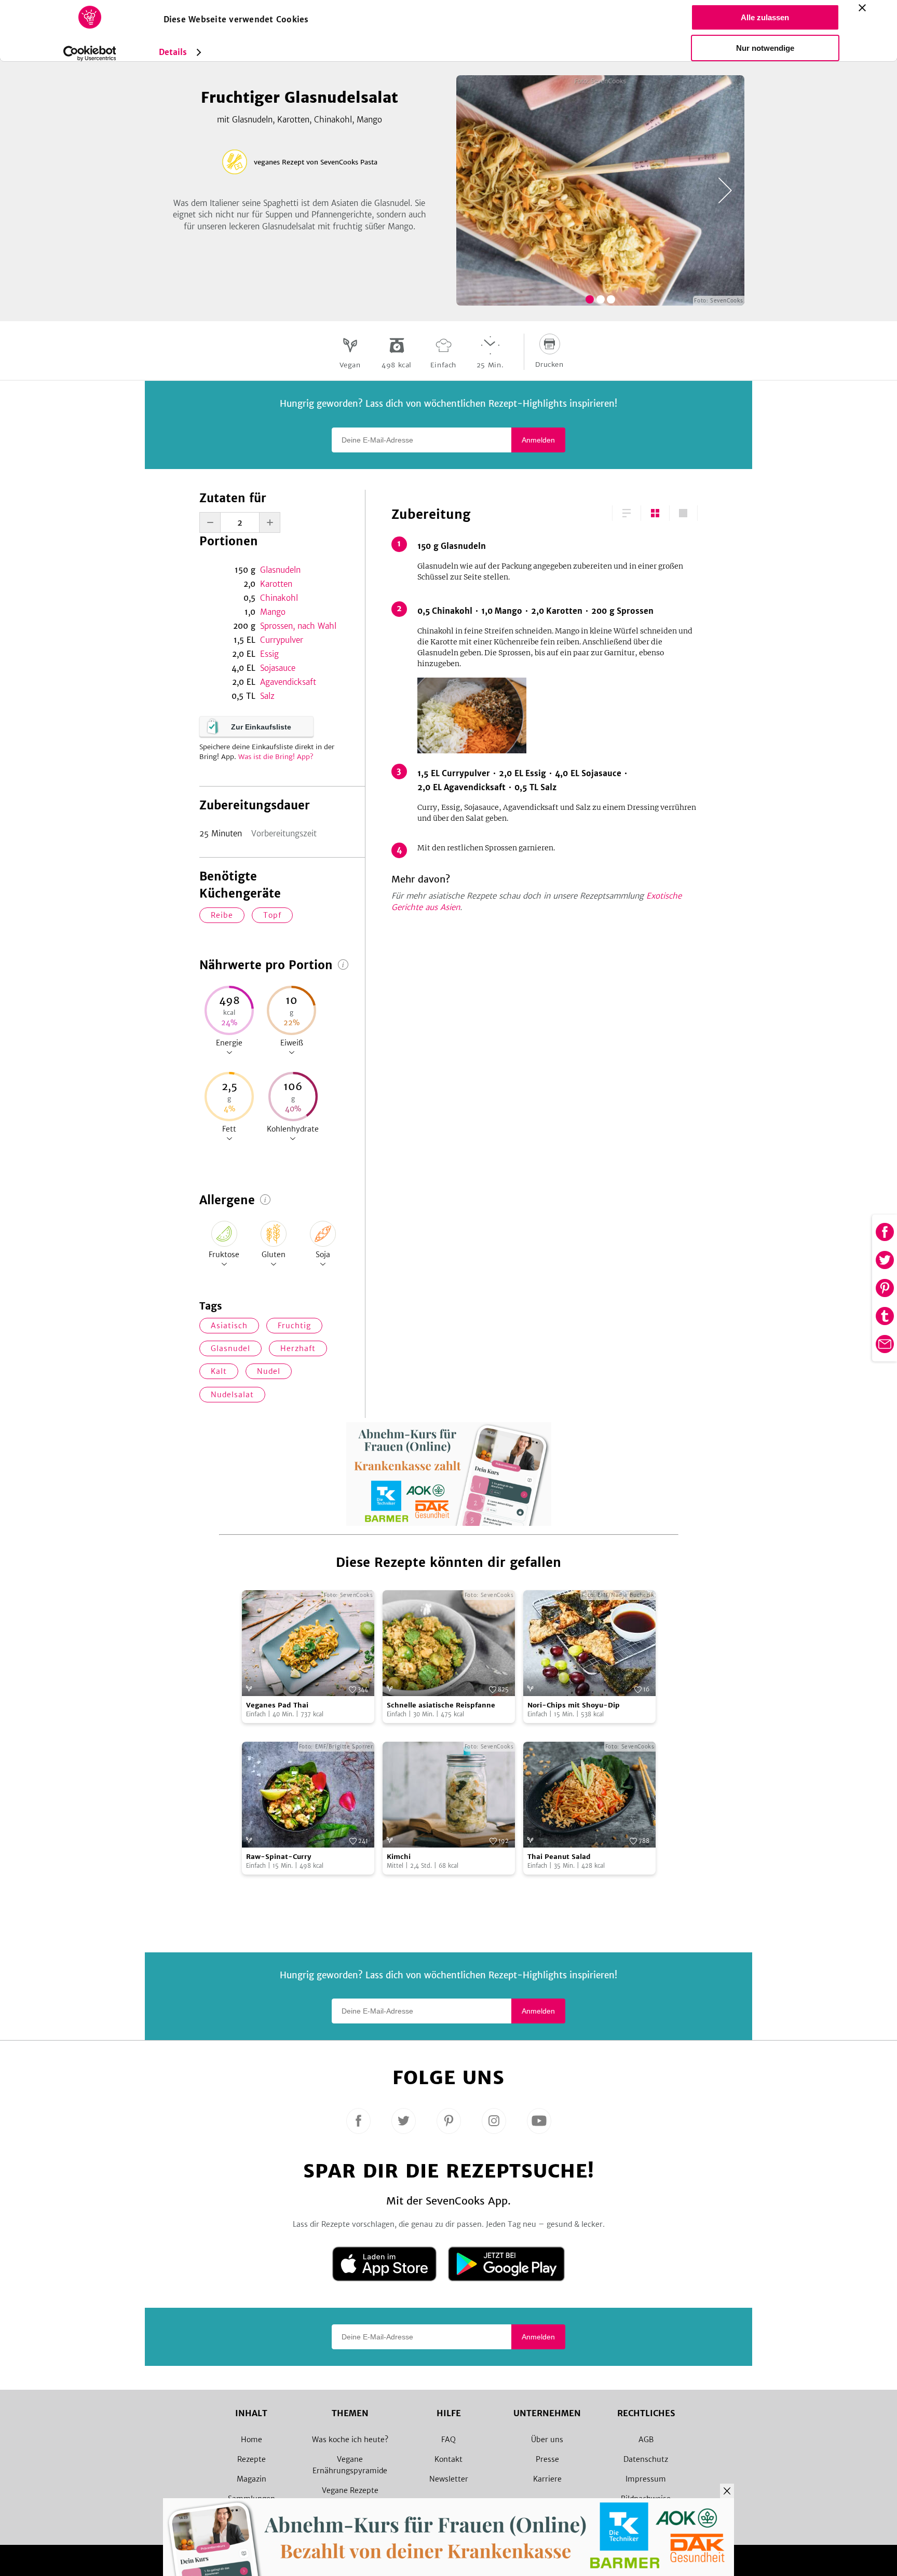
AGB (646, 2440)
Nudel (269, 1371)
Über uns (547, 2440)
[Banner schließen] (862, 8)
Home (252, 2440)
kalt (219, 1371)
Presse (547, 2459)
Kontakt (448, 2459)
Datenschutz (646, 2459)
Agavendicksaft (288, 682)
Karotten (276, 584)
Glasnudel (230, 1348)
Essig (269, 654)
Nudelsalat (232, 1395)
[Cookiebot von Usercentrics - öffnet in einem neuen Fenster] (90, 53)
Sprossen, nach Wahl (298, 626)
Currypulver (282, 640)
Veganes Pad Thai (277, 1705)
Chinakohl (279, 598)
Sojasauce (278, 668)
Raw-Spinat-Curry (279, 1857)
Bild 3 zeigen (611, 299)
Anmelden (538, 440)
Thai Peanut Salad (559, 1857)
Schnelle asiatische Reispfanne (441, 1705)
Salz (267, 696)
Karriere (547, 2479)
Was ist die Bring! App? (276, 757)
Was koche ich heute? (350, 2440)
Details (173, 52)
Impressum (646, 2479)
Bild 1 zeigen (590, 299)
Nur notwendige (765, 48)
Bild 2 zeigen (601, 299)
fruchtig (294, 1326)
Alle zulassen (765, 17)
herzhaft (298, 1348)
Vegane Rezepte (350, 2490)
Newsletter (449, 2479)
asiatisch (229, 1326)
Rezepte (252, 2459)
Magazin (252, 2479)
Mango (273, 612)
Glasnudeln (280, 570)
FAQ (448, 2440)
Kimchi (399, 1857)
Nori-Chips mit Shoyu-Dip (574, 1705)
